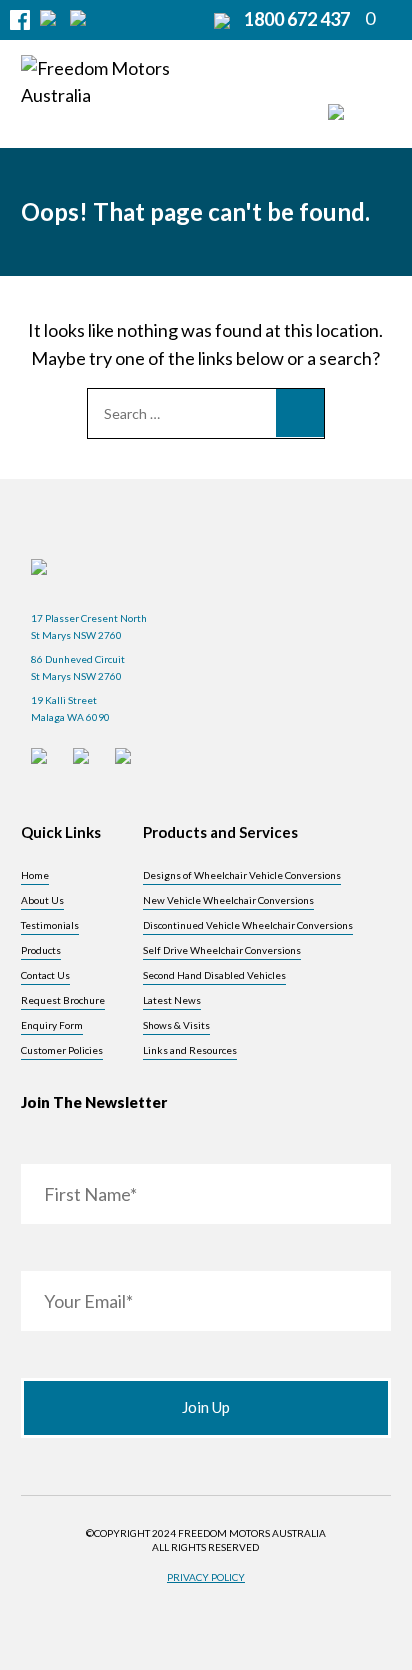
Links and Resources (190, 1050)
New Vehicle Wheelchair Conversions (228, 900)
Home (35, 875)
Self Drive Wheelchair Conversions (222, 950)
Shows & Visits (176, 1025)
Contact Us (45, 975)
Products (41, 950)
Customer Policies (62, 1050)
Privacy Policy (206, 1577)
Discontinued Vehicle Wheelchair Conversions (248, 925)
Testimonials (50, 925)
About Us (42, 900)
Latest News (172, 1000)
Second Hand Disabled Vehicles (214, 975)
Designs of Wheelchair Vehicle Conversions (242, 875)
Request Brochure (63, 1000)
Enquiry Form (52, 1025)
